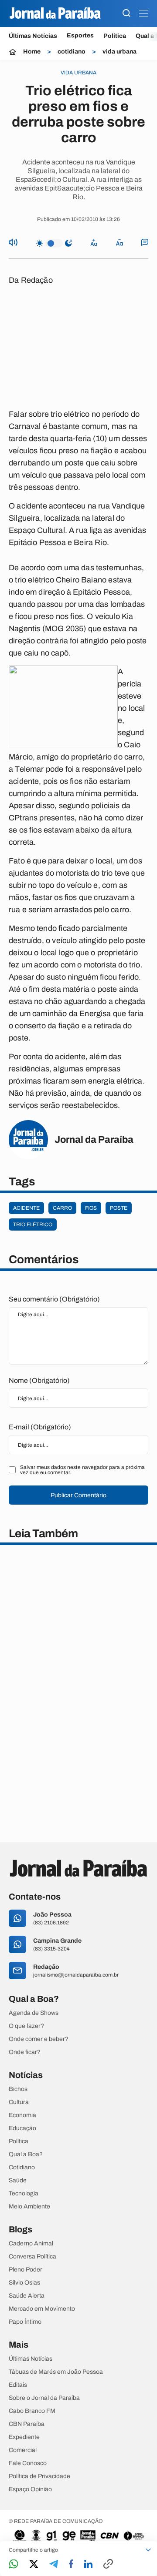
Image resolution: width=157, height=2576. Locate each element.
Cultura (19, 2102)
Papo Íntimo (25, 2322)
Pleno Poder (26, 2270)
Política (115, 36)
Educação (22, 2128)
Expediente (24, 2437)
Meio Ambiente (29, 2207)
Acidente (26, 1208)
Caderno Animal (31, 2244)
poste (119, 1208)
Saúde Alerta (27, 2296)
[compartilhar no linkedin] (88, 2565)
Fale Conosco (28, 2463)
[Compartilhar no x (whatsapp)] (34, 2565)
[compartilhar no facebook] (71, 2564)
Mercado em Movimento (42, 2309)
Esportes (80, 36)
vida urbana (119, 52)
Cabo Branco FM (32, 2411)
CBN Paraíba (27, 2424)
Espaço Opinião (30, 2489)
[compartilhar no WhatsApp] (14, 2564)
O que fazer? (26, 2026)
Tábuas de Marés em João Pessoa (56, 2372)
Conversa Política (32, 2257)
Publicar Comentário (78, 1495)
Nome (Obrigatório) (39, 1380)
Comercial (23, 2450)
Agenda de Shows (34, 2013)
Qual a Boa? (26, 2154)
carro (62, 1208)
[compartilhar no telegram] (54, 2564)
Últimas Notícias (33, 36)
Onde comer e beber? (39, 2039)
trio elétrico (33, 1224)
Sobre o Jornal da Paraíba (44, 2398)
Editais (18, 2385)
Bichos (18, 2089)
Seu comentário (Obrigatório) (54, 1299)
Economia (22, 2115)
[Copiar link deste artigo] (108, 2564)
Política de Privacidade (39, 2476)
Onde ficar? (25, 2052)
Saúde (18, 2181)
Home (32, 52)
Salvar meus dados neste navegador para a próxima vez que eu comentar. (82, 1470)
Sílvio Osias (24, 2283)
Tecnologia (24, 2194)
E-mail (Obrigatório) (40, 1427)
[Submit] (126, 14)
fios (91, 1208)
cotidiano (72, 52)
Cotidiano (22, 2168)
